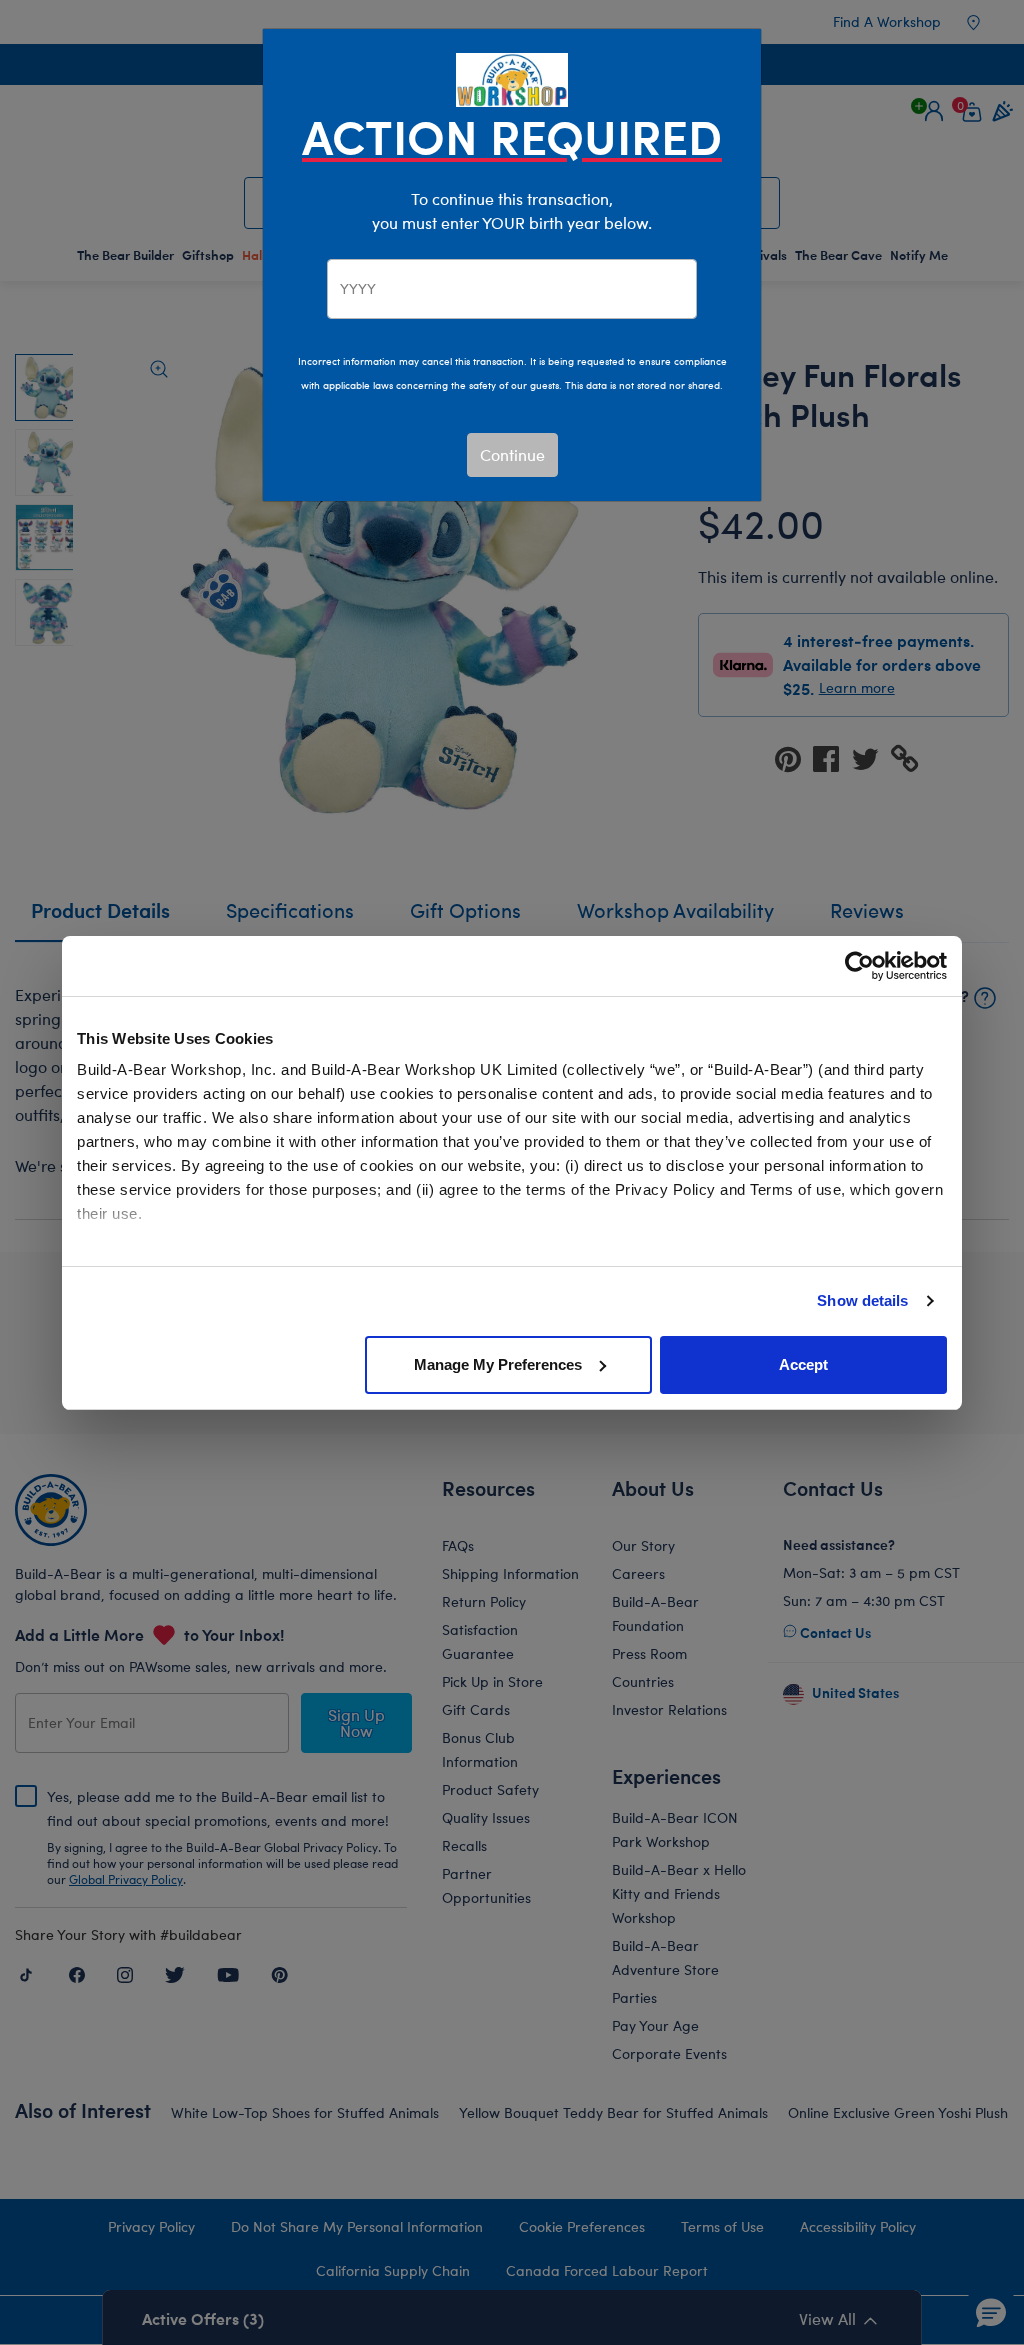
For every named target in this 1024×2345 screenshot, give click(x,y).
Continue (512, 454)
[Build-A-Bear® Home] (512, 77)
